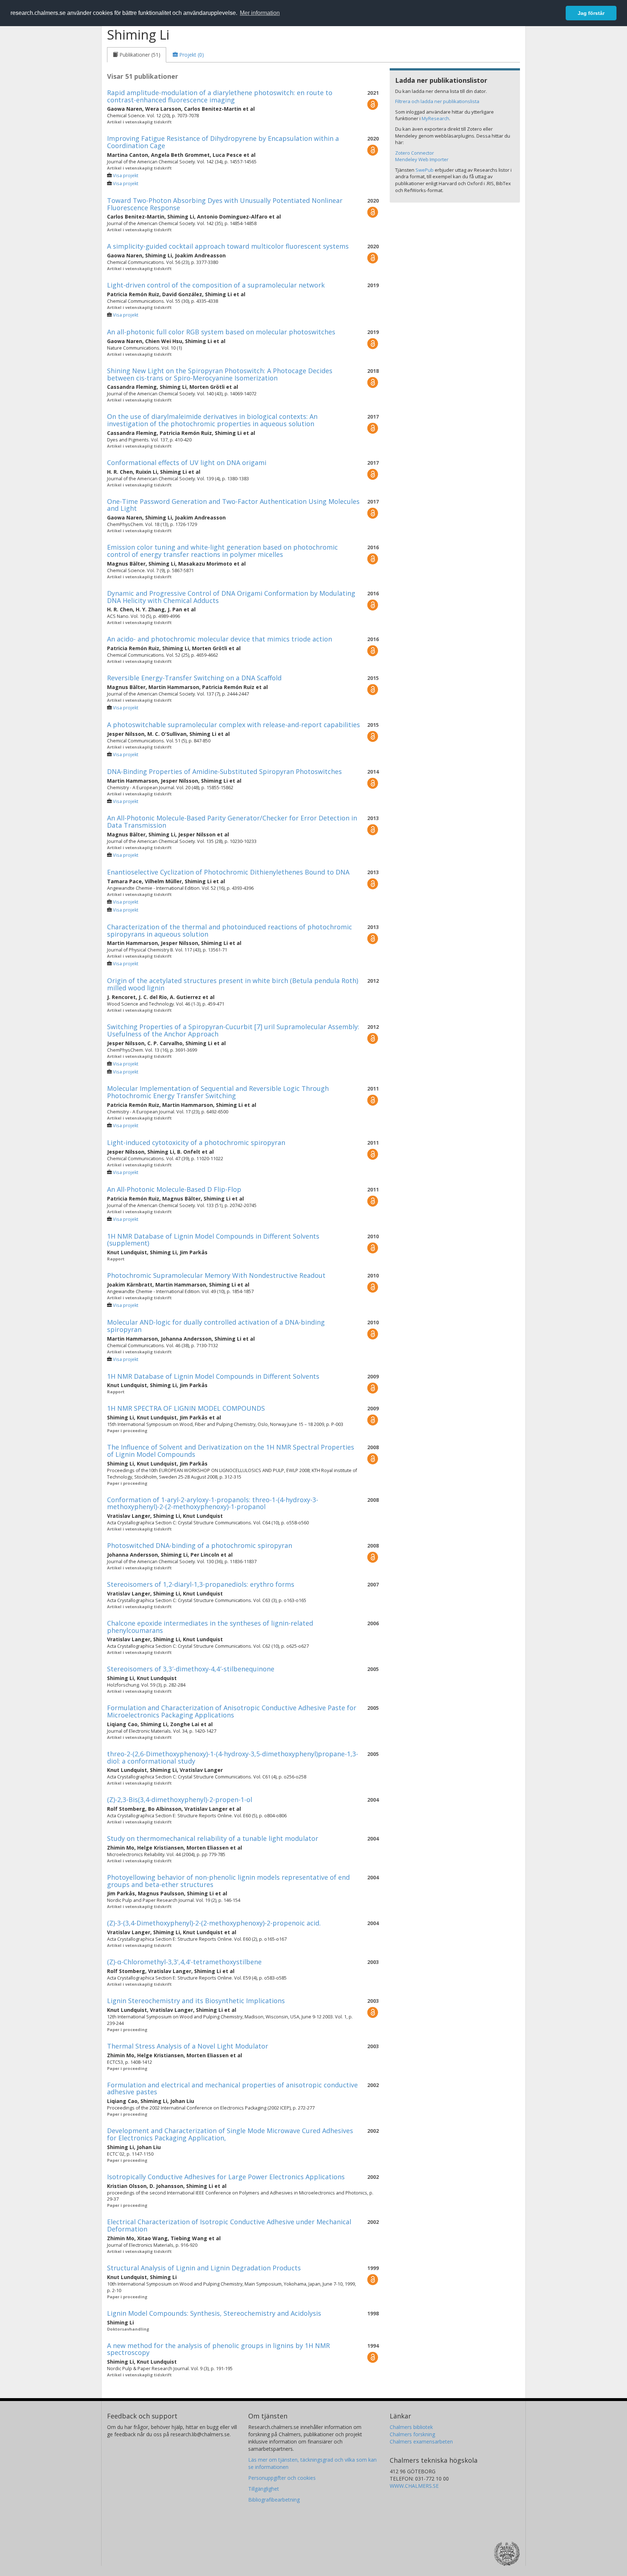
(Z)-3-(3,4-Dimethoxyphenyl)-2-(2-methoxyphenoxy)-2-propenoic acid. (214, 1923)
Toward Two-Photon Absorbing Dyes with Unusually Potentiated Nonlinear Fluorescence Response (225, 204)
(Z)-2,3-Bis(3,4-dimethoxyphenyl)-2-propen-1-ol (180, 1799)
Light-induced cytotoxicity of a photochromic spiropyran (196, 1142)
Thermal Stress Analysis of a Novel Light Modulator (188, 2046)
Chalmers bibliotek (411, 2427)
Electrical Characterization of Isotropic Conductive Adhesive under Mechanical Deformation (229, 2225)
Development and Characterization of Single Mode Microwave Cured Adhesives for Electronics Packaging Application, (230, 2134)
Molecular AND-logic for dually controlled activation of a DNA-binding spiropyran (216, 1326)
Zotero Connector (415, 153)
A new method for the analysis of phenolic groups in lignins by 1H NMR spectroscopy (218, 2349)
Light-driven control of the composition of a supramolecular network (216, 285)
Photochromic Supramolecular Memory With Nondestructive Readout (216, 1275)
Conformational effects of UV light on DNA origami (187, 462)
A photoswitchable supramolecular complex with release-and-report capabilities (233, 725)
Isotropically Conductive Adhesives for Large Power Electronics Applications (226, 2177)
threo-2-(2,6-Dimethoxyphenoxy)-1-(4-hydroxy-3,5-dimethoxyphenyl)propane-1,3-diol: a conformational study (233, 1757)
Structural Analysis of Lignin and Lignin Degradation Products (204, 2268)
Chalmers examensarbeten (421, 2442)
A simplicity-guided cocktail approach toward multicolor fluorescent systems (228, 246)
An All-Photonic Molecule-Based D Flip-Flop (174, 1189)
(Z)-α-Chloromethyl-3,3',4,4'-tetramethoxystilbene (184, 1962)
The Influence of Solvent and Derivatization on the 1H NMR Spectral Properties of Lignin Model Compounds (231, 1451)
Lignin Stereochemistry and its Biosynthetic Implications (196, 2001)
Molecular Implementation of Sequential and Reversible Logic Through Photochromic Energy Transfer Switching (218, 1092)
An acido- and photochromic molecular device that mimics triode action (220, 639)
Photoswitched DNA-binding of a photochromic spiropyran (200, 1545)
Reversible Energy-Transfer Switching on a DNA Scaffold (194, 678)
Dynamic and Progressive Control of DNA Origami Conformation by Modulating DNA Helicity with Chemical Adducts (231, 597)
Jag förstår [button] (591, 13)
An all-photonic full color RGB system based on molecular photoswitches (221, 332)
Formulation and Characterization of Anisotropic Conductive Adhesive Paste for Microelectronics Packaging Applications (232, 1711)
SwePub (425, 170)
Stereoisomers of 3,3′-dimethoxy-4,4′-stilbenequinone (191, 1669)
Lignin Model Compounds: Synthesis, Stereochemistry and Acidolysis (214, 2313)
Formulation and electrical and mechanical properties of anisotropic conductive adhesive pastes (232, 2088)
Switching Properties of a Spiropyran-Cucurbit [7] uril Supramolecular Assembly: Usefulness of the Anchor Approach (233, 1030)
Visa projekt (126, 176)
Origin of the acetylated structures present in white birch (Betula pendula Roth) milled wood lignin (233, 984)
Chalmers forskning (412, 2434)
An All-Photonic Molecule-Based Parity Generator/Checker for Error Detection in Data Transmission (232, 822)
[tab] (137, 55)
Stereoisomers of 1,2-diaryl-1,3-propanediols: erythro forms (201, 1584)
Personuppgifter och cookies (282, 2478)
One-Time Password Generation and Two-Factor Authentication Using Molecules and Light (233, 505)
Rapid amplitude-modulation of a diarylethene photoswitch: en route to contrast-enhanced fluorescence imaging (220, 96)
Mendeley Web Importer (422, 159)
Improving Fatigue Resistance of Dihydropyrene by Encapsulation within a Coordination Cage (223, 142)
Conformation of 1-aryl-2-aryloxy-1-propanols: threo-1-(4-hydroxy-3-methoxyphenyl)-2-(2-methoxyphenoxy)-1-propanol (213, 1503)
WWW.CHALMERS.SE (414, 2486)
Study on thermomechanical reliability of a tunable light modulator (213, 1838)
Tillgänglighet (264, 2489)
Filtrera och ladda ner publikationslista (437, 101)
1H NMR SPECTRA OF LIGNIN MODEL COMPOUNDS (186, 1408)
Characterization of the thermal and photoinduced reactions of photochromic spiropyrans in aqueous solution (230, 930)
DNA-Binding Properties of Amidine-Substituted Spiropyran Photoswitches (224, 771)
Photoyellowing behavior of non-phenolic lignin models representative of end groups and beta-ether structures (228, 1881)
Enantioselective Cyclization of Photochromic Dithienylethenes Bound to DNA (228, 872)
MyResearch (435, 118)
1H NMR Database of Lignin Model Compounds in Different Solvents (213, 1376)
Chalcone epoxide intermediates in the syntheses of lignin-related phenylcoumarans (210, 1627)
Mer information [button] (260, 13)
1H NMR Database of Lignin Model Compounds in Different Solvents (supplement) (213, 1240)
